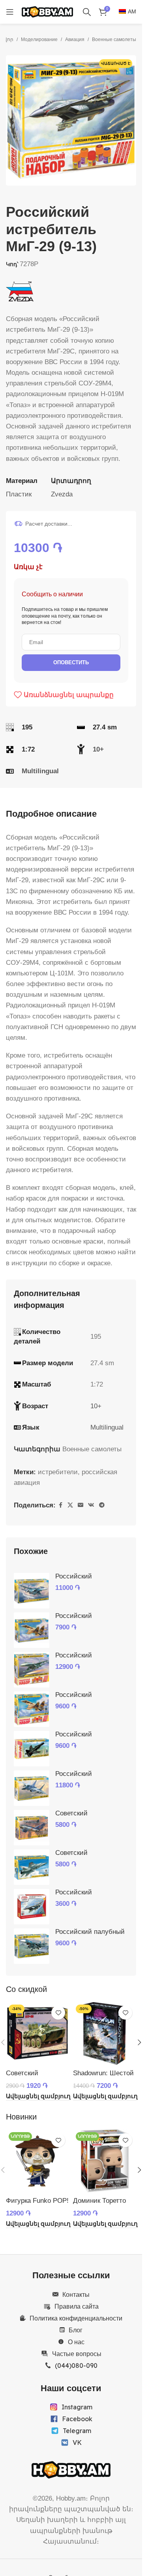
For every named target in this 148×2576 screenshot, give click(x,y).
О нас (76, 2342)
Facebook (77, 2419)
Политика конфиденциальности (76, 2318)
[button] (14, 120)
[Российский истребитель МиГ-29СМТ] (32, 1788)
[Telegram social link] (102, 1505)
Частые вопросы (77, 2354)
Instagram (77, 2407)
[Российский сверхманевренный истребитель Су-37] (32, 1630)
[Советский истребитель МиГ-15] (32, 1828)
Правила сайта (77, 2306)
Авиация (75, 39)
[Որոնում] (87, 12)
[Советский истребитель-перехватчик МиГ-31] (32, 1867)
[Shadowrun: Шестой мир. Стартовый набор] (105, 2033)
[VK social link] (91, 1505)
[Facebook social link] (60, 1505)
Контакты (76, 2294)
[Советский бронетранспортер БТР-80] (37, 2033)
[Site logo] (47, 11)
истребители (58, 1472)
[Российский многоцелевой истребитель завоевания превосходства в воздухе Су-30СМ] (32, 1591)
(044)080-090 (76, 2366)
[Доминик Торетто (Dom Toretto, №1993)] (105, 2161)
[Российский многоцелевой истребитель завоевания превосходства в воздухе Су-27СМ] (32, 1670)
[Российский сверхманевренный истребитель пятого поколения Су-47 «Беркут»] (32, 1749)
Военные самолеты (114, 39)
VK (77, 2443)
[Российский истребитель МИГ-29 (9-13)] (32, 1907)
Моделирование (39, 39)
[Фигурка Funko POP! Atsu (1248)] (37, 2161)
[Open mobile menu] (10, 12)
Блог (76, 2330)
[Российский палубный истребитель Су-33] (32, 1946)
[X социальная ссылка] (70, 1505)
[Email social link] (81, 1505)
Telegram (77, 2431)
